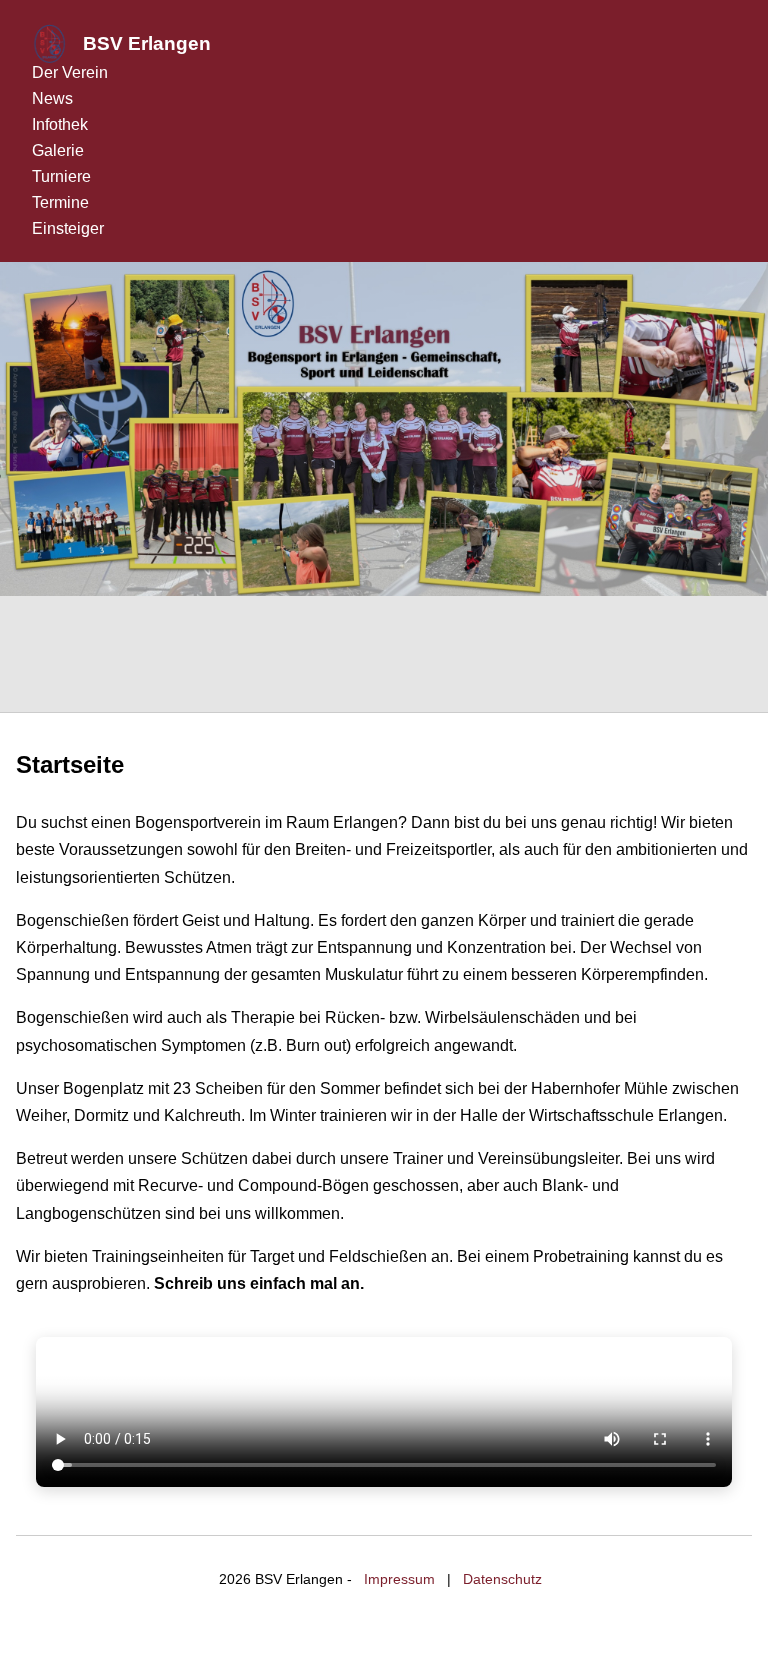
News (52, 98)
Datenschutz (502, 1579)
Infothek (60, 124)
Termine (60, 202)
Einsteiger (68, 228)
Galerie (58, 150)
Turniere (61, 176)
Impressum (399, 1579)
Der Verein (70, 72)
